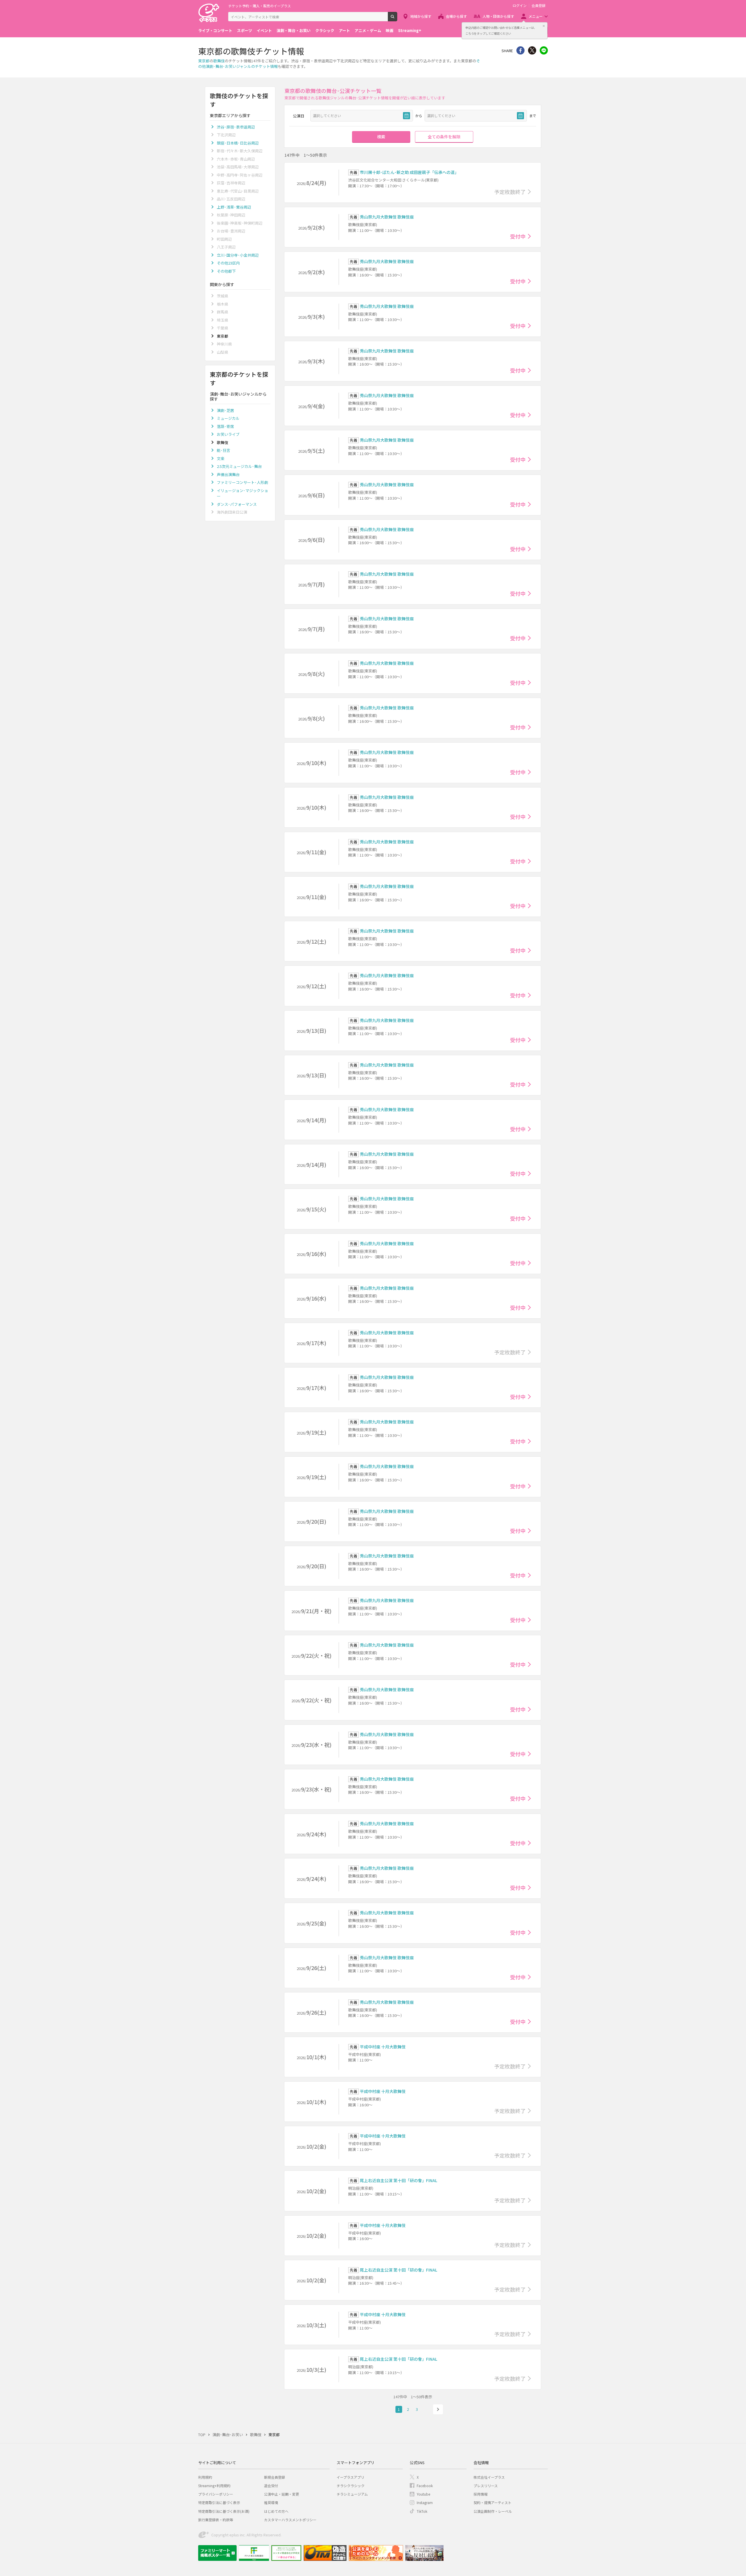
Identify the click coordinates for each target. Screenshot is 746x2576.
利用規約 (205, 2477)
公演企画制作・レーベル (493, 2511)
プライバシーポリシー (216, 2494)
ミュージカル (228, 418)
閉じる (544, 26)
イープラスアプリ (350, 2477)
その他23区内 (228, 263)
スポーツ (244, 30)
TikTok (422, 2511)
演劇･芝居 (225, 410)
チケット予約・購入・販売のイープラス (259, 6)
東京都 (204, 61)
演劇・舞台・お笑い (294, 30)
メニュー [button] (536, 16)
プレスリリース (486, 2486)
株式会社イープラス (489, 2477)
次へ (438, 2409)
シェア (520, 50)
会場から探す (456, 16)
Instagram (425, 2502)
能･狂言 (224, 450)
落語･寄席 (225, 426)
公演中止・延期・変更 (281, 2494)
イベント (264, 30)
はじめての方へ (276, 2511)
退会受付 (271, 2486)
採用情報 (481, 2494)
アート (344, 30)
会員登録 (539, 6)
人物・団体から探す (498, 16)
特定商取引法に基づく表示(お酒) (224, 2511)
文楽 (221, 458)
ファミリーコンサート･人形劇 (242, 482)
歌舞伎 (219, 61)
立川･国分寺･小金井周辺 (238, 255)
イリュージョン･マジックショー (242, 493)
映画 (390, 30)
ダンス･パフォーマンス (237, 504)
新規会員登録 (275, 2477)
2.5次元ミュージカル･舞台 (239, 466)
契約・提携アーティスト (492, 2502)
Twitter (532, 50)
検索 (397, 19)
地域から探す (421, 16)
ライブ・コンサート (215, 30)
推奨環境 (271, 2502)
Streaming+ (410, 30)
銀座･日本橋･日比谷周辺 (238, 143)
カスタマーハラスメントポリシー (290, 2520)
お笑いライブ (228, 434)
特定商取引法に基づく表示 (219, 2502)
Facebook (425, 2486)
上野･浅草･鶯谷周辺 (234, 207)
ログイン (520, 6)
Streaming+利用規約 (214, 2486)
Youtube (423, 2494)
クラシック (325, 30)
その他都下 (226, 271)
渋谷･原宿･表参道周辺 (236, 127)
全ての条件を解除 (444, 137)
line (544, 50)
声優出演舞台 (228, 474)
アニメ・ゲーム (368, 30)
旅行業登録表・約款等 (216, 2520)
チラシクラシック (351, 2486)
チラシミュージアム (352, 2494)
